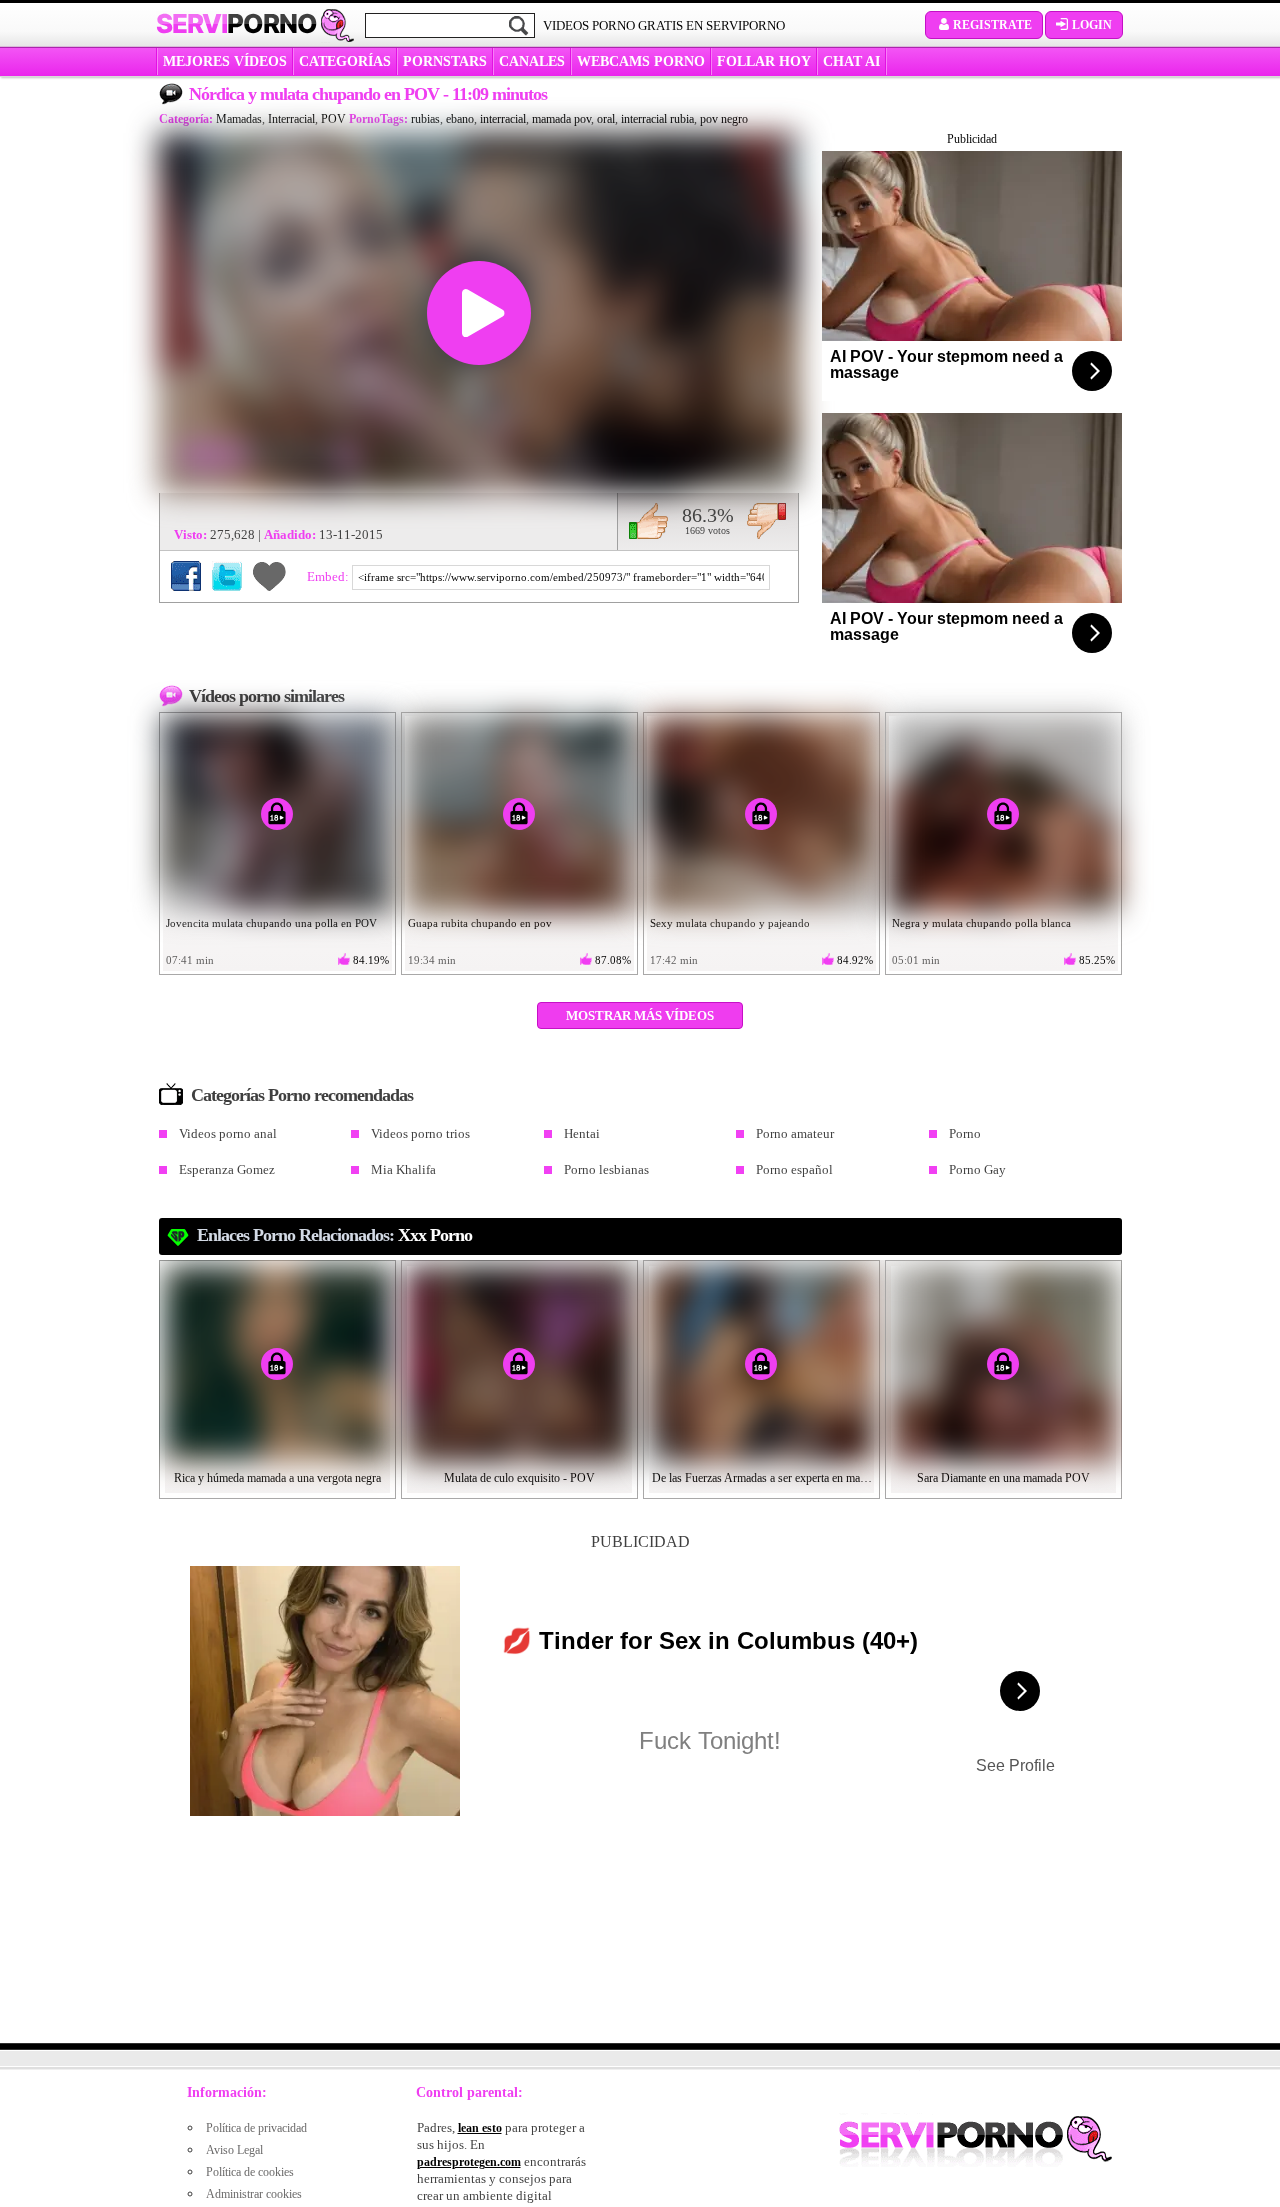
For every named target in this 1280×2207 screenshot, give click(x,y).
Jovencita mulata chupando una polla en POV (271, 923)
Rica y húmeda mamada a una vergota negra (277, 1478)
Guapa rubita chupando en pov (480, 923)
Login (1092, 25)
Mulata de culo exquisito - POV (519, 1478)
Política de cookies (250, 2172)
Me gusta (648, 521)
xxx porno (435, 1235)
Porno (965, 1133)
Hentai (582, 1133)
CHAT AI (851, 61)
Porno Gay (977, 1169)
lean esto (480, 2128)
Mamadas (239, 119)
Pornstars (445, 61)
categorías (345, 61)
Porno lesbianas (606, 1169)
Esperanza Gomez (227, 1169)
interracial (503, 119)
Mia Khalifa (403, 1169)
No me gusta (766, 521)
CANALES (532, 61)
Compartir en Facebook (186, 576)
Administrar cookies (254, 2194)
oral (606, 119)
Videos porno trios (420, 1133)
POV (333, 119)
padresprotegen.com (469, 2162)
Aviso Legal (234, 2150)
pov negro (724, 119)
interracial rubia (657, 119)
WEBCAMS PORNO (641, 61)
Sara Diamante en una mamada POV (1003, 1478)
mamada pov (561, 119)
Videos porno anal (228, 1133)
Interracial (291, 119)
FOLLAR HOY (764, 61)
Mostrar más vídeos (640, 1015)
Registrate (992, 25)
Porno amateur (795, 1133)
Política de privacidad (256, 2128)
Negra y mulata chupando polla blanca (981, 923)
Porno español (794, 1169)
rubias (425, 119)
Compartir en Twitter (227, 576)
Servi (236, 24)
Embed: (329, 576)
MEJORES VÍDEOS (225, 61)
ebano (460, 119)
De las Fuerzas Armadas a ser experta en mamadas (762, 1478)
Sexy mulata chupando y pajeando (730, 923)
